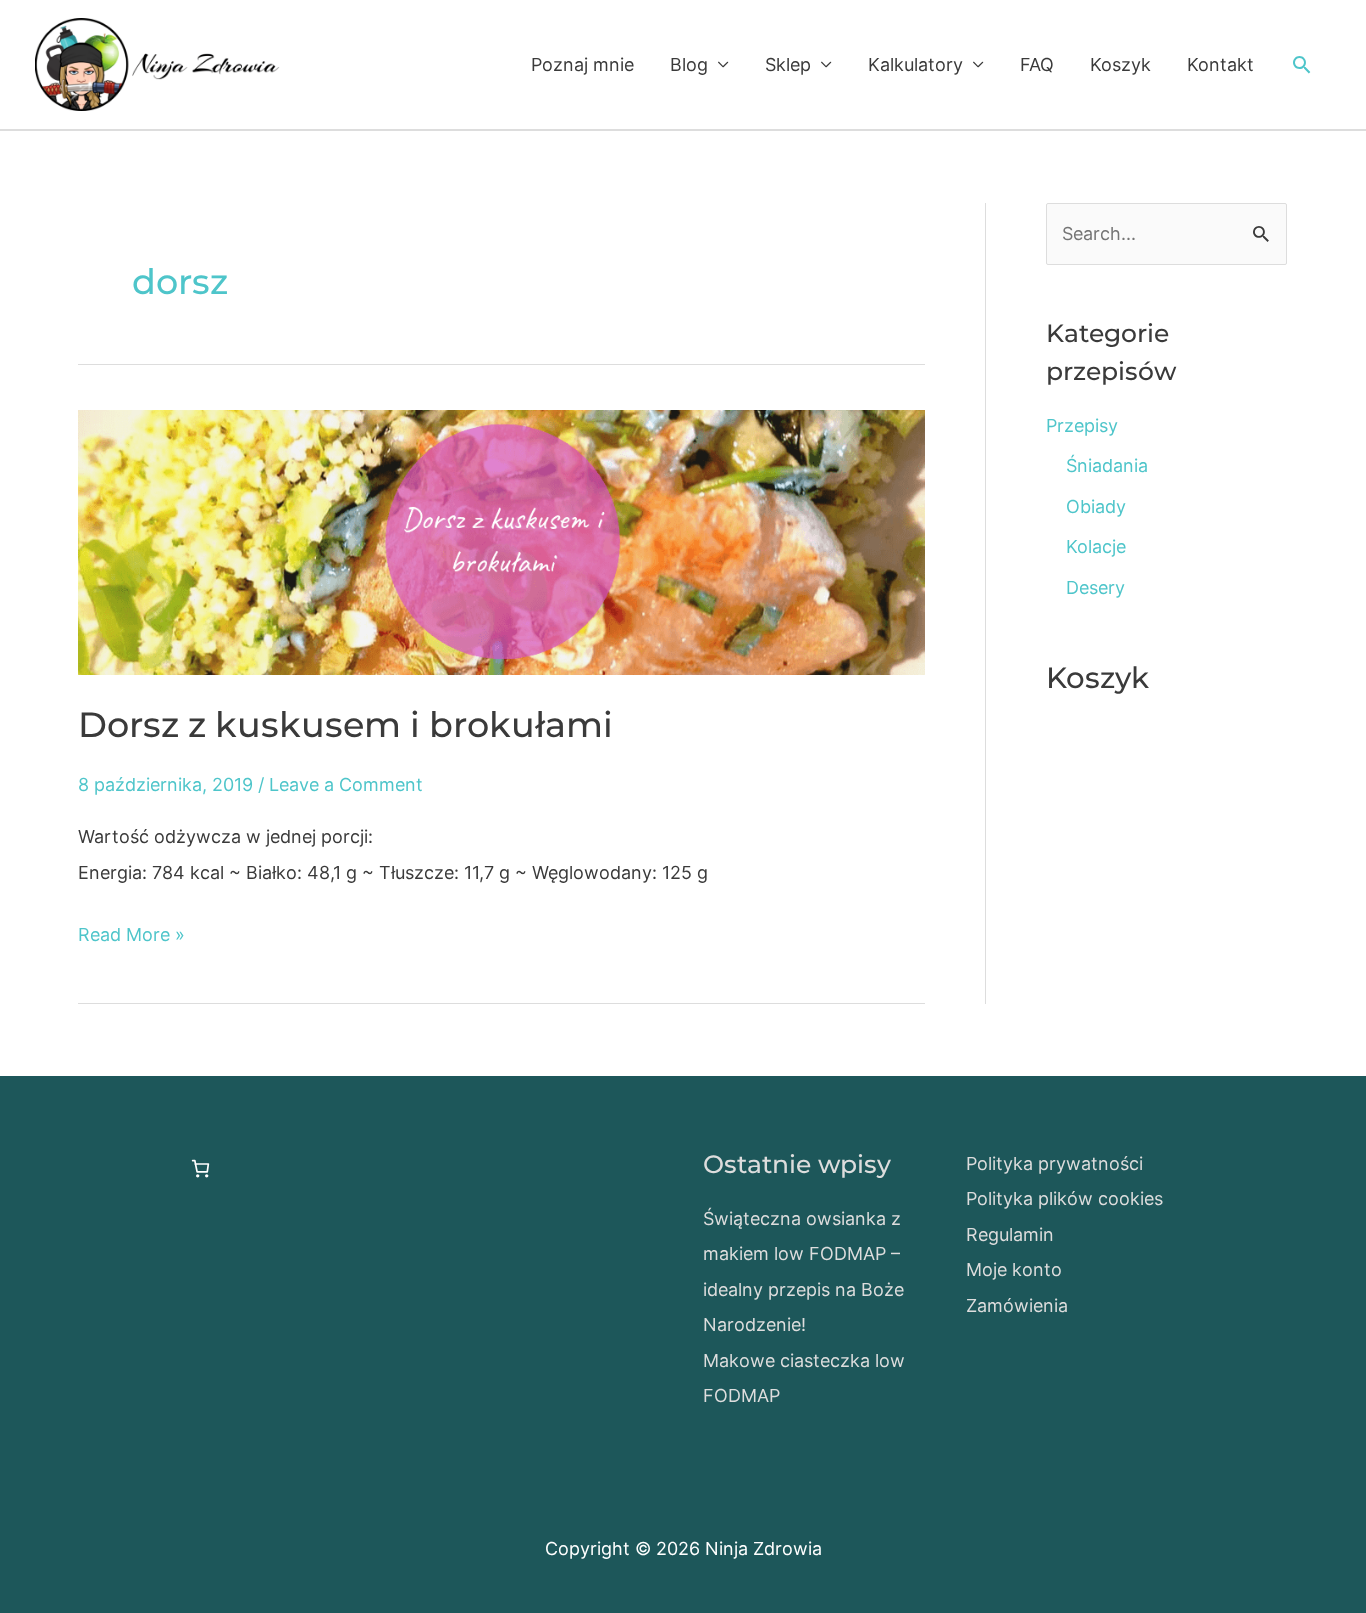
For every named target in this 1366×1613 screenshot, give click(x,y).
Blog (689, 64)
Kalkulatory (915, 64)
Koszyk (1120, 64)
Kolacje (1096, 546)
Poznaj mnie (582, 64)
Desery (1095, 587)
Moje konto (1014, 1269)
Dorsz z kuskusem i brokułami (345, 724)
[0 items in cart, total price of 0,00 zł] (200, 1168)
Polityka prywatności (1054, 1163)
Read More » (131, 937)
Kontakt (1220, 64)
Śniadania (1107, 465)
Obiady (1096, 506)
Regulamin (1010, 1234)
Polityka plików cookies (1064, 1198)
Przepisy (1082, 425)
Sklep (788, 64)
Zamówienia (1017, 1305)
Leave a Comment (346, 784)
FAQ (1037, 64)
